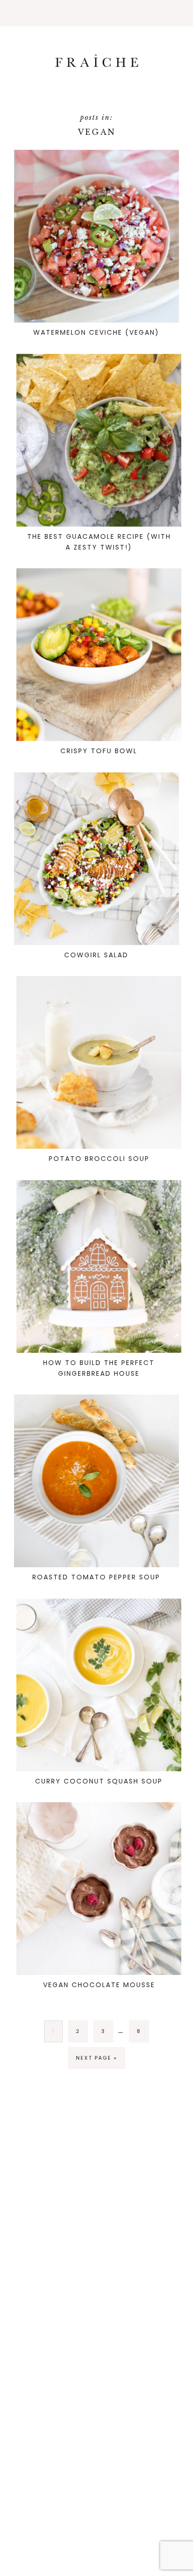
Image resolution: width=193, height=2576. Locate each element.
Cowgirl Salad (96, 955)
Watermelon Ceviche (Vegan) (96, 332)
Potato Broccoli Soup (99, 1159)
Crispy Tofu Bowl (99, 751)
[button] (96, 13)
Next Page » (96, 2058)
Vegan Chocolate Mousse (99, 1985)
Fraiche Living (96, 61)
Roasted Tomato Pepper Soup (96, 1577)
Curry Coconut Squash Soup (99, 1781)
